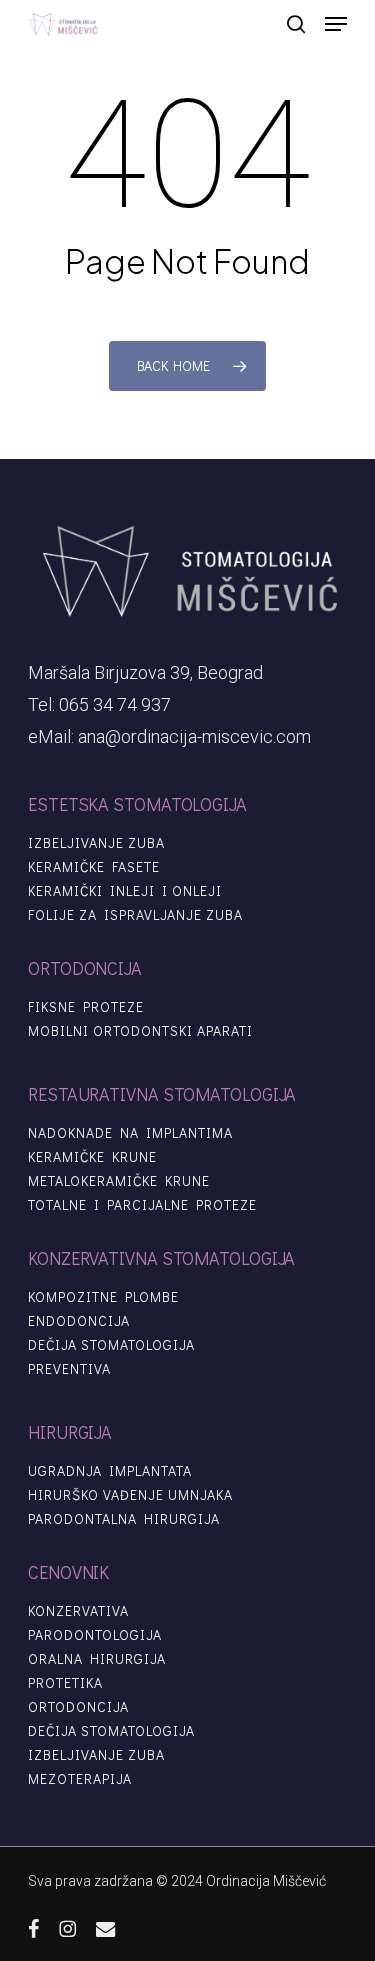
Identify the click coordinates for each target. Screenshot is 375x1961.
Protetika (65, 1683)
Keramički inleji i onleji (125, 891)
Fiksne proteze (86, 1007)
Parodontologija (95, 1635)
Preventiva (69, 1369)
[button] (336, 24)
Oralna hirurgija (97, 1659)
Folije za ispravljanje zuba (135, 915)
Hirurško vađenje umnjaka (130, 1495)
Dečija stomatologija (111, 1345)
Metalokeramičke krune (119, 1181)
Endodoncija (79, 1321)
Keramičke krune (92, 1157)
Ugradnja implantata (110, 1471)
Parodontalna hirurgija (124, 1519)
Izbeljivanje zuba (96, 843)
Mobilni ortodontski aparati (140, 1031)
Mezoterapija (80, 1779)
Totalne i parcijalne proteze (142, 1205)
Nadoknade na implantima (130, 1133)
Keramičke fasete (94, 867)
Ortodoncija (78, 1707)
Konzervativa (78, 1611)
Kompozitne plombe (103, 1297)
